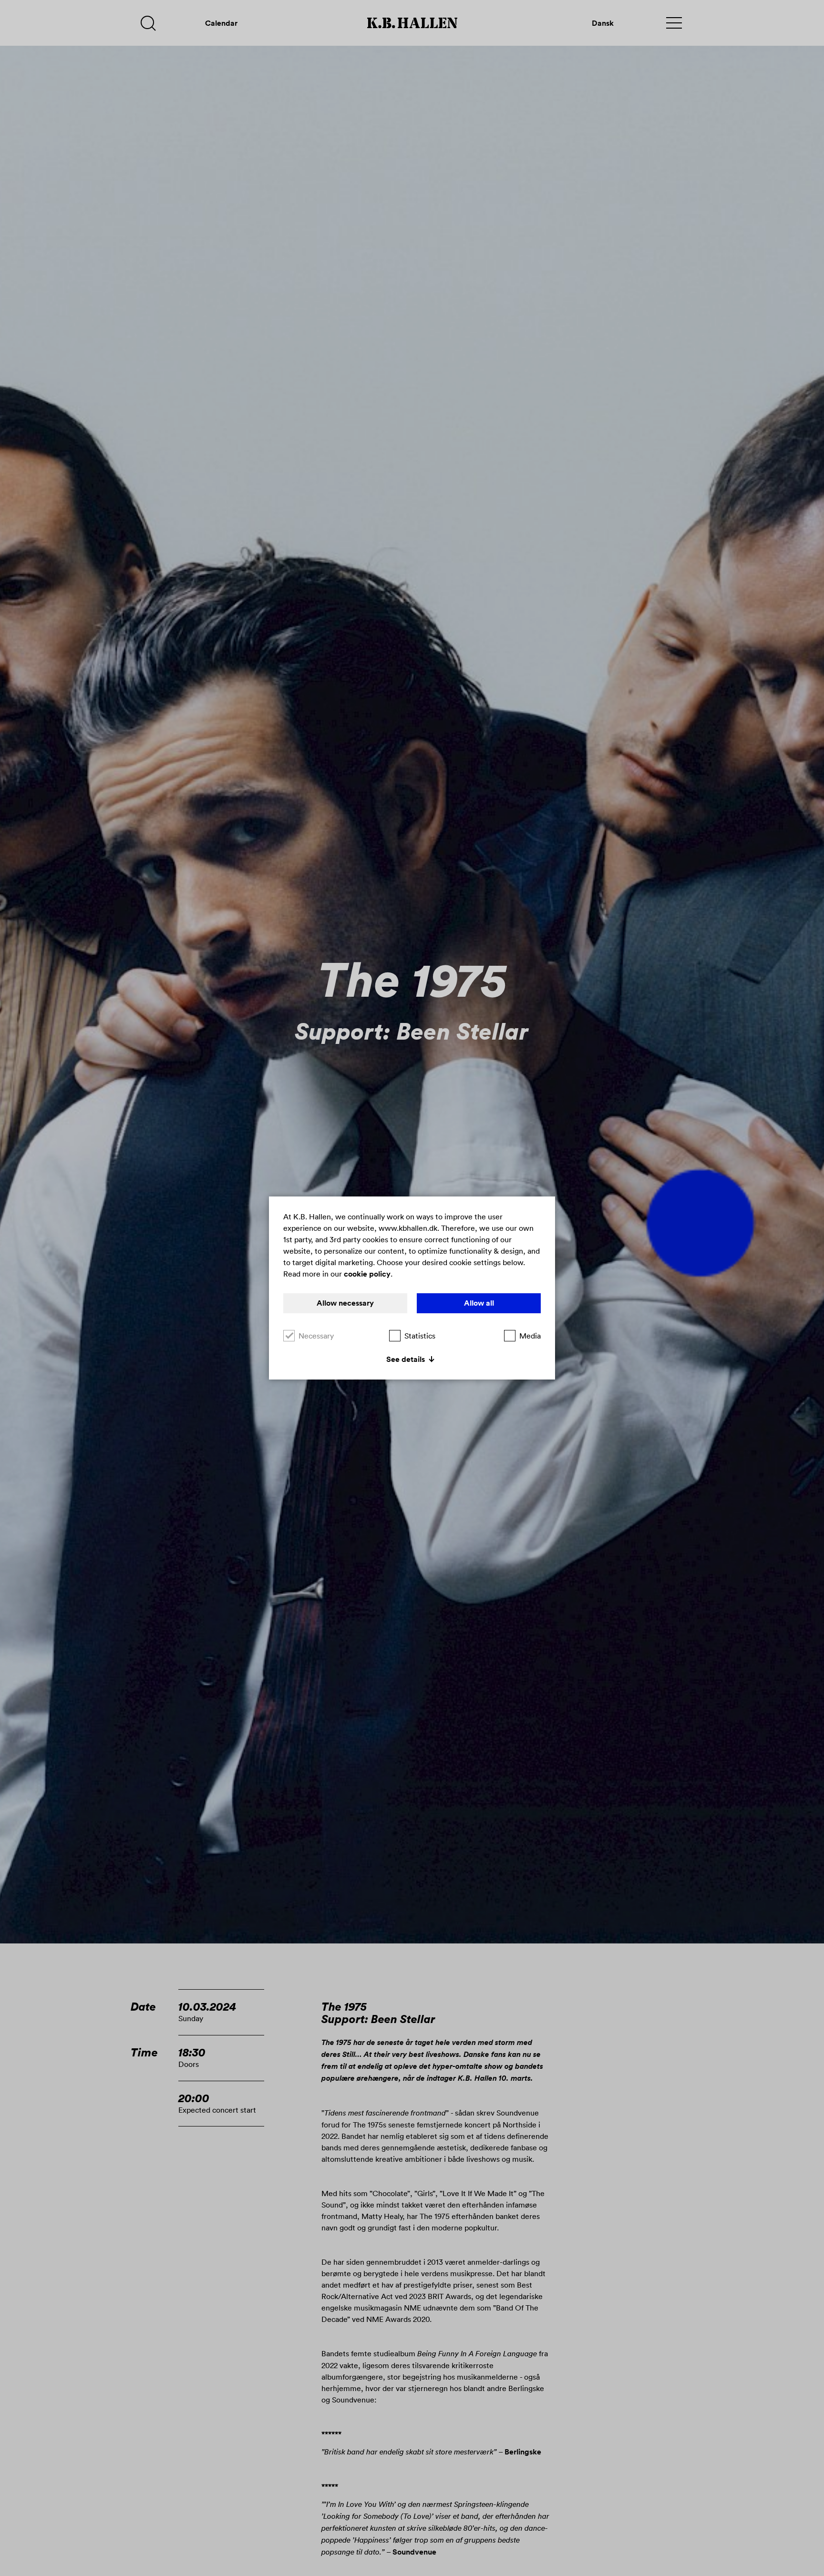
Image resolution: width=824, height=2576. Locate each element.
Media (530, 1336)
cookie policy (367, 1274)
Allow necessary (345, 1303)
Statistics (420, 1336)
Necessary (316, 1336)
